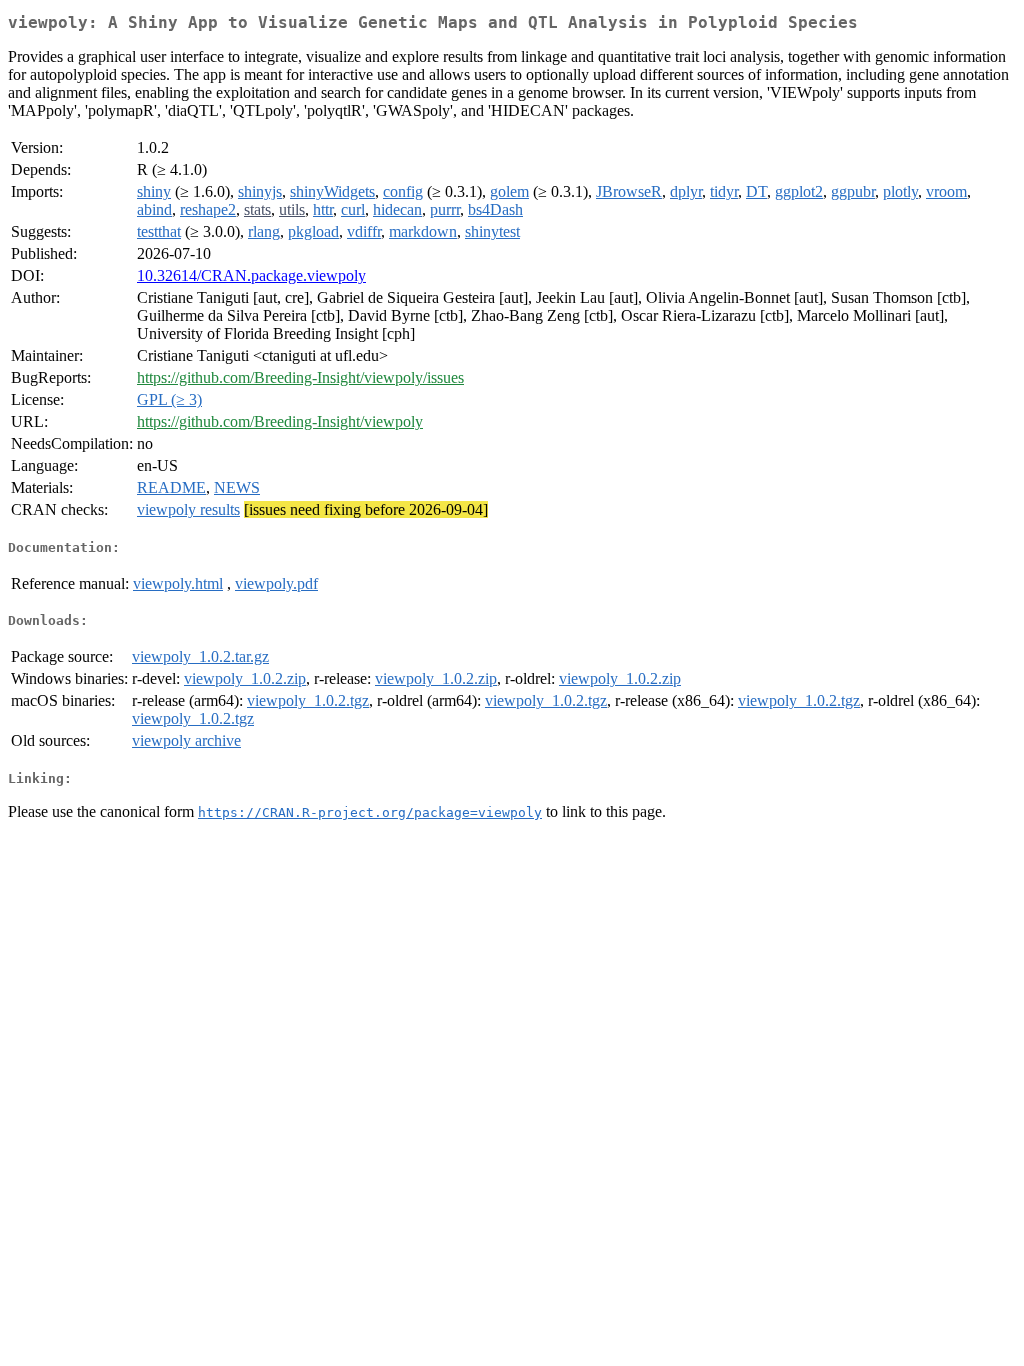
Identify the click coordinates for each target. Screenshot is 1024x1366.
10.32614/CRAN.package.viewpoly (251, 275)
